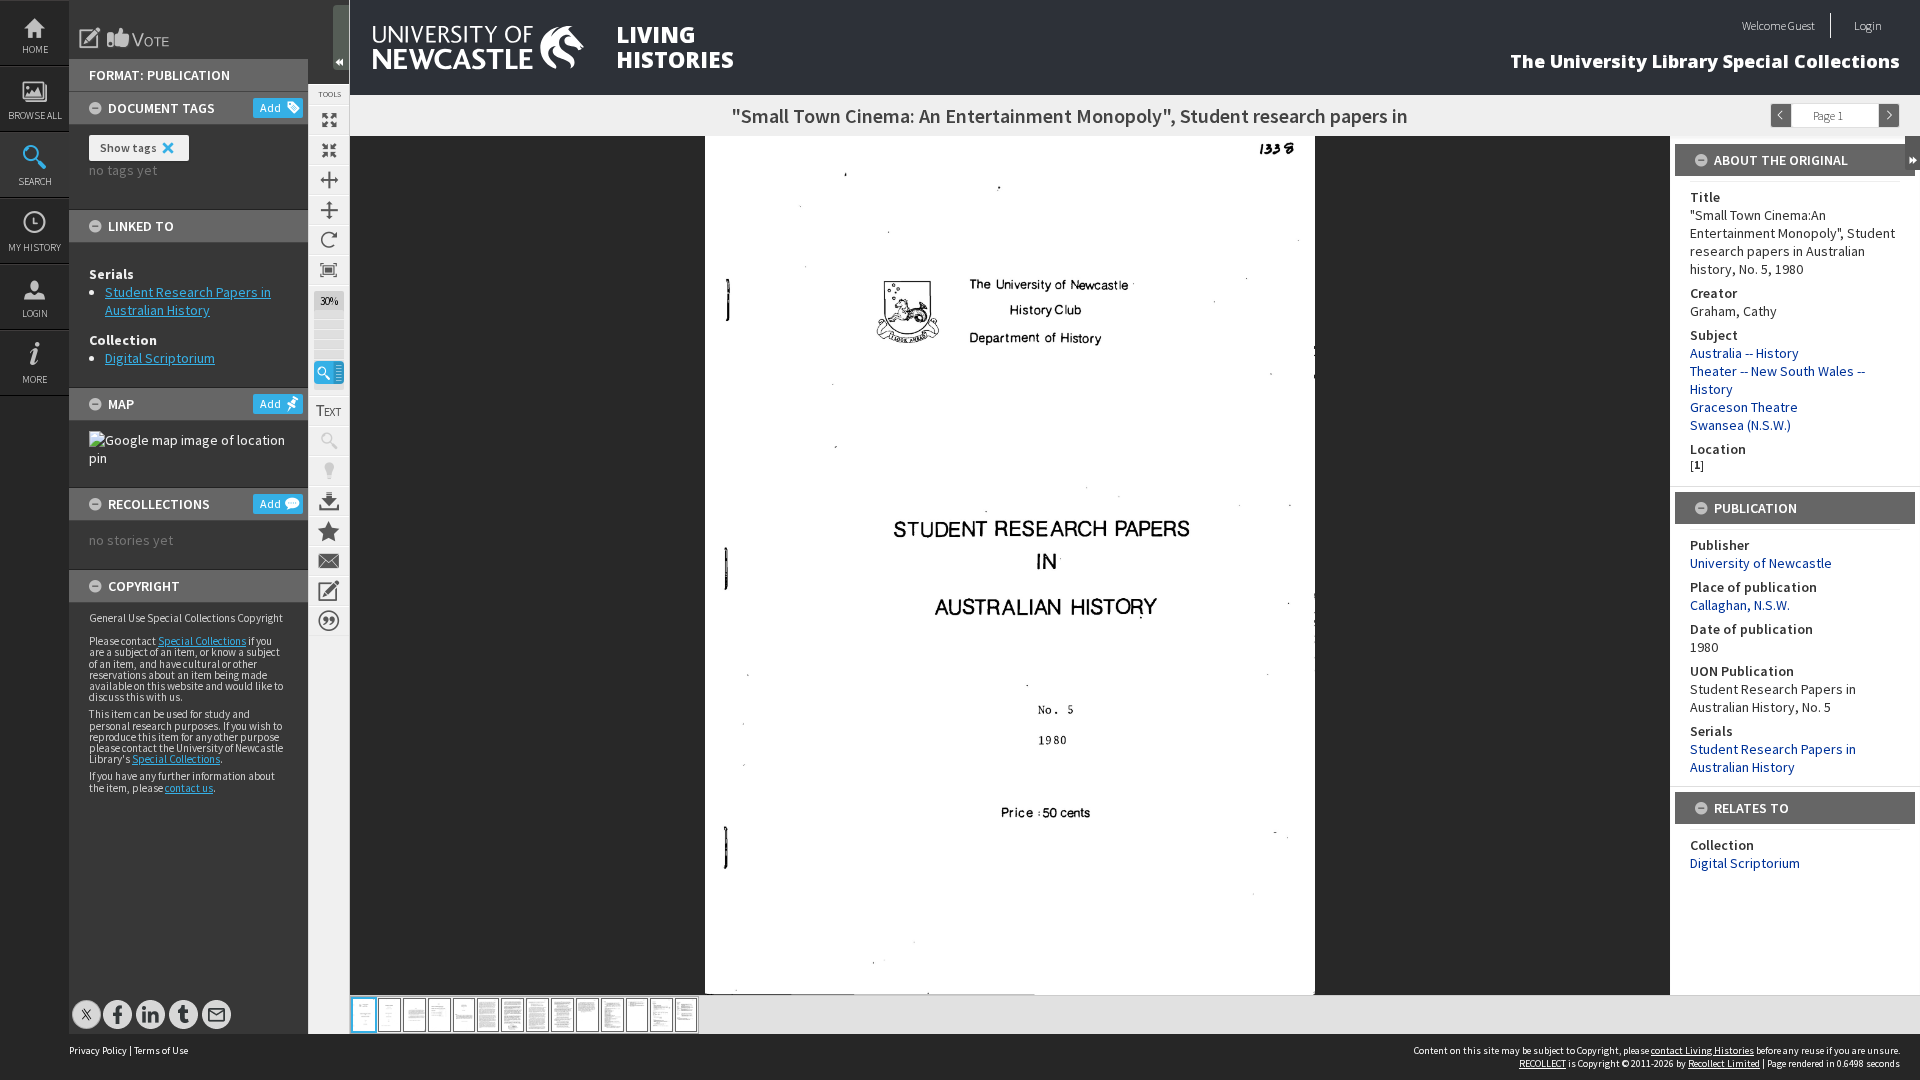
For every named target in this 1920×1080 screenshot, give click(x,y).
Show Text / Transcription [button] (329, 411)
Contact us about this (329, 561)
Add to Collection (329, 531)
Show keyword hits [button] (329, 441)
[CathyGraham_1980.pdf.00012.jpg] (637, 1015)
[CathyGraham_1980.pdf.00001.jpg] (364, 1015)
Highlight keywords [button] (329, 471)
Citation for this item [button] (329, 621)
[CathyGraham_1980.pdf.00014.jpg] (686, 1015)
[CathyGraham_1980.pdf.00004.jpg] (439, 1015)
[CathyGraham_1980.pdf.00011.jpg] (612, 1015)
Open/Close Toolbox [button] (341, 37)
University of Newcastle (1761, 563)
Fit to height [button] (329, 210)
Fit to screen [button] (329, 150)
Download (329, 501)
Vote (139, 38)
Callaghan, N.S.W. (1740, 605)
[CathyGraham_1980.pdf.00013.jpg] (661, 1015)
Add (270, 107)
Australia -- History (1744, 353)
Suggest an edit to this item (90, 38)
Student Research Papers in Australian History (188, 301)
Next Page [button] (1889, 115)
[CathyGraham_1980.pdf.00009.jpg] (562, 1015)
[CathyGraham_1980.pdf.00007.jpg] (512, 1015)
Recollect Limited (1724, 1063)
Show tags (128, 147)
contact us (189, 788)
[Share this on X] (86, 1004)
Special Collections (202, 641)
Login (35, 313)
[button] (329, 372)
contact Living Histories (1702, 1050)
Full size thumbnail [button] (329, 120)
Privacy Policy (98, 1050)
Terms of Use (161, 1050)
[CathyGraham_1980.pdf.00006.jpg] (488, 1015)
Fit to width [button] (329, 180)
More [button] (34, 379)
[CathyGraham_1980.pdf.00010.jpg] (587, 1015)
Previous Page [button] (1781, 115)
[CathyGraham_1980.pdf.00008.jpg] (537, 1015)
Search (35, 181)
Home (35, 49)
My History (34, 247)
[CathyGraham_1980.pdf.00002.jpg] (389, 1015)
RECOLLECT (1542, 1063)
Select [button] (1868, 115)
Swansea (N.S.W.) (1740, 425)
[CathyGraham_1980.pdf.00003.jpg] (414, 1015)
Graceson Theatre (1744, 407)
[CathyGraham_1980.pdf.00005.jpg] (464, 1015)
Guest (1801, 25)
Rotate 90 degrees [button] (329, 240)
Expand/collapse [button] (1912, 153)
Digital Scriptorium (160, 358)
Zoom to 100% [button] (329, 270)
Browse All (35, 115)
